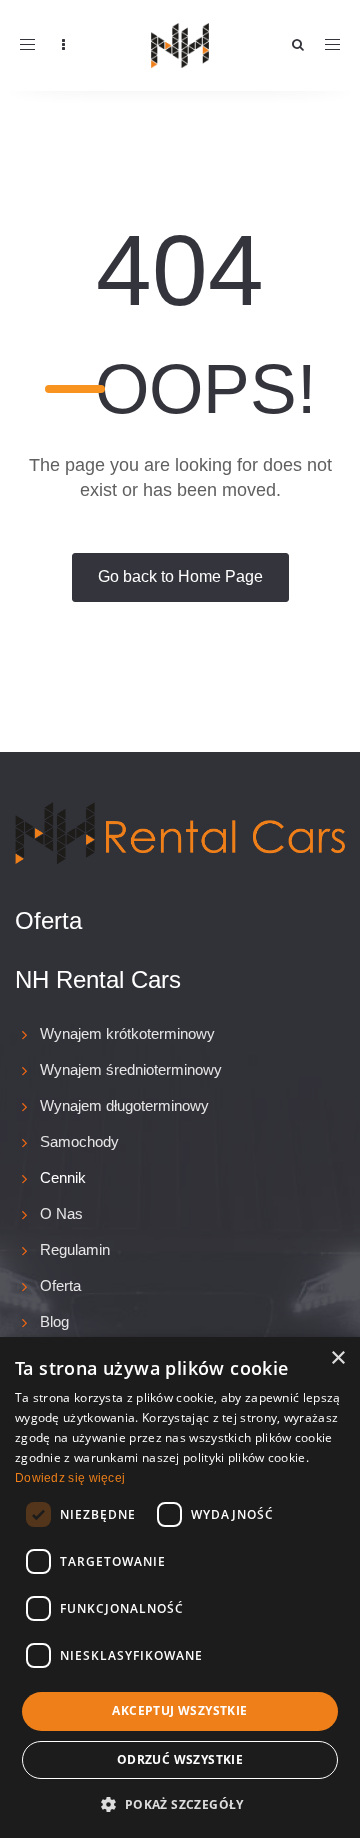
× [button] (337, 1358)
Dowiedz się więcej (70, 1478)
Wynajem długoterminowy (124, 1105)
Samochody (79, 1141)
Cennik (63, 1177)
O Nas (61, 1213)
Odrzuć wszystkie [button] (180, 1759)
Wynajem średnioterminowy (131, 1069)
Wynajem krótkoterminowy (127, 1033)
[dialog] (180, 1587)
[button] (179, 1803)
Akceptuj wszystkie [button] (179, 1710)
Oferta (60, 1285)
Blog (54, 1321)
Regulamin (75, 1249)
